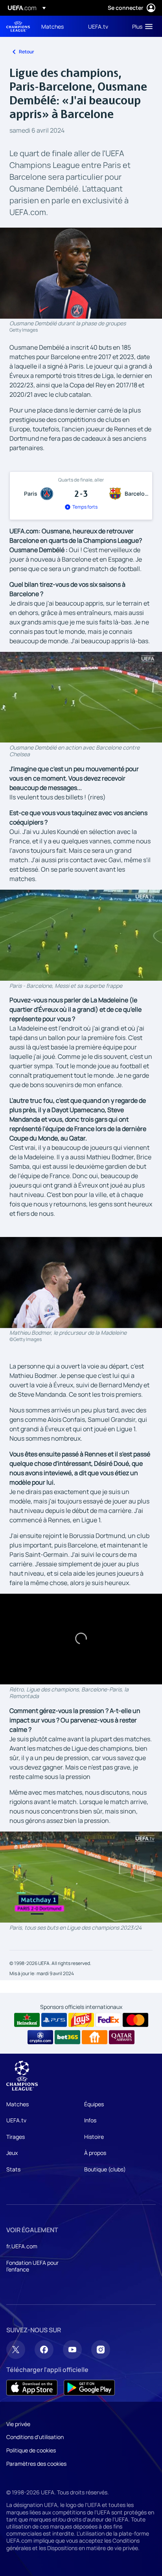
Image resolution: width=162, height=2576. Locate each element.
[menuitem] (58, 26)
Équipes (94, 2104)
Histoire (94, 2137)
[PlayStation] (54, 2020)
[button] (141, 26)
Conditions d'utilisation (35, 2437)
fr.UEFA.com (22, 2246)
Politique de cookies (31, 2450)
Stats (13, 2169)
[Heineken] (27, 2020)
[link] (52, 26)
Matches (17, 2104)
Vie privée (18, 2424)
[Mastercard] (135, 2020)
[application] (81, 697)
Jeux (12, 2153)
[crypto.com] (40, 2037)
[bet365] (67, 2037)
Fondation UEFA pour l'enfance (32, 2266)
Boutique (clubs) (105, 2169)
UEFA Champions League (18, 26)
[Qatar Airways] (122, 2037)
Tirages (16, 2137)
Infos (90, 2120)
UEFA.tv (16, 2120)
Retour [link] (27, 52)
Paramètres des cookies (36, 2464)
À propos (95, 2153)
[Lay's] (81, 2020)
